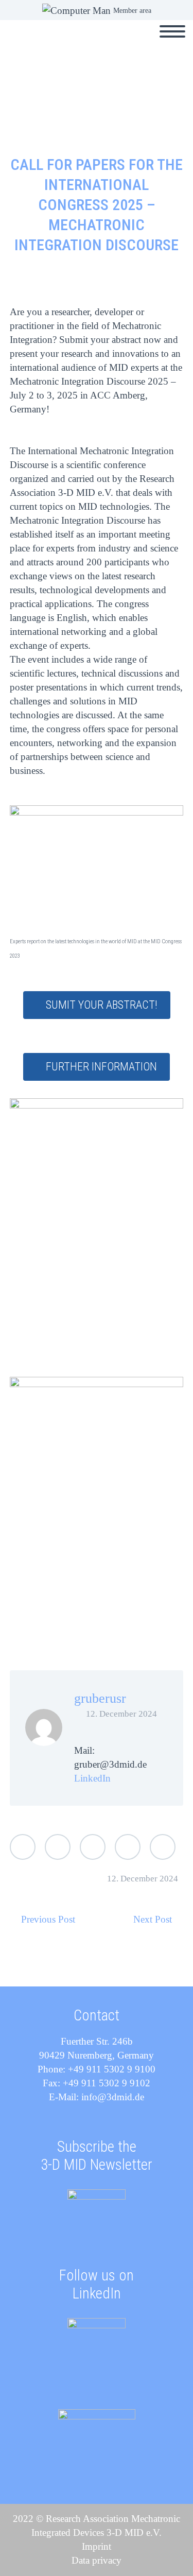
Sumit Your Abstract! (102, 1005)
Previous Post (48, 1919)
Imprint (97, 2546)
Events (140, 43)
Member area (132, 11)
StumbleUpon (163, 1847)
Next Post (153, 1919)
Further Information (101, 1067)
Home (92, 43)
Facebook (58, 1847)
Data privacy (97, 2560)
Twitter (23, 1847)
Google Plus (93, 1847)
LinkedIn (92, 1778)
